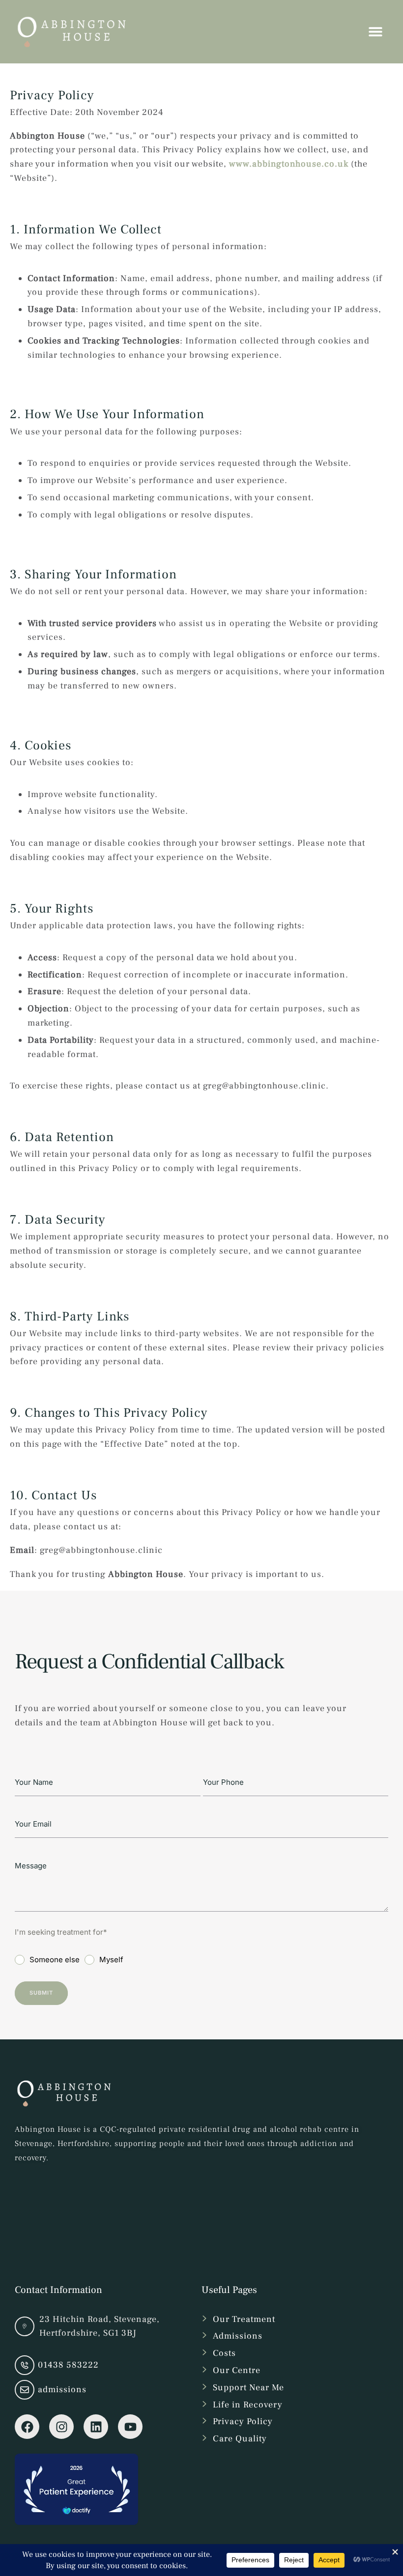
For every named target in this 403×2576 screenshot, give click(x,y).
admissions (62, 2390)
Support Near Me (248, 2388)
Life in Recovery (248, 2405)
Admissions (238, 2336)
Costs (224, 2353)
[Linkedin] (96, 2427)
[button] (376, 2534)
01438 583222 (68, 2365)
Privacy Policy (243, 2421)
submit (41, 1993)
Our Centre (237, 2370)
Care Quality (240, 2439)
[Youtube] (130, 2427)
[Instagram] (61, 2427)
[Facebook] (27, 2427)
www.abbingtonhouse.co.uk (289, 164)
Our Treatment (244, 2319)
